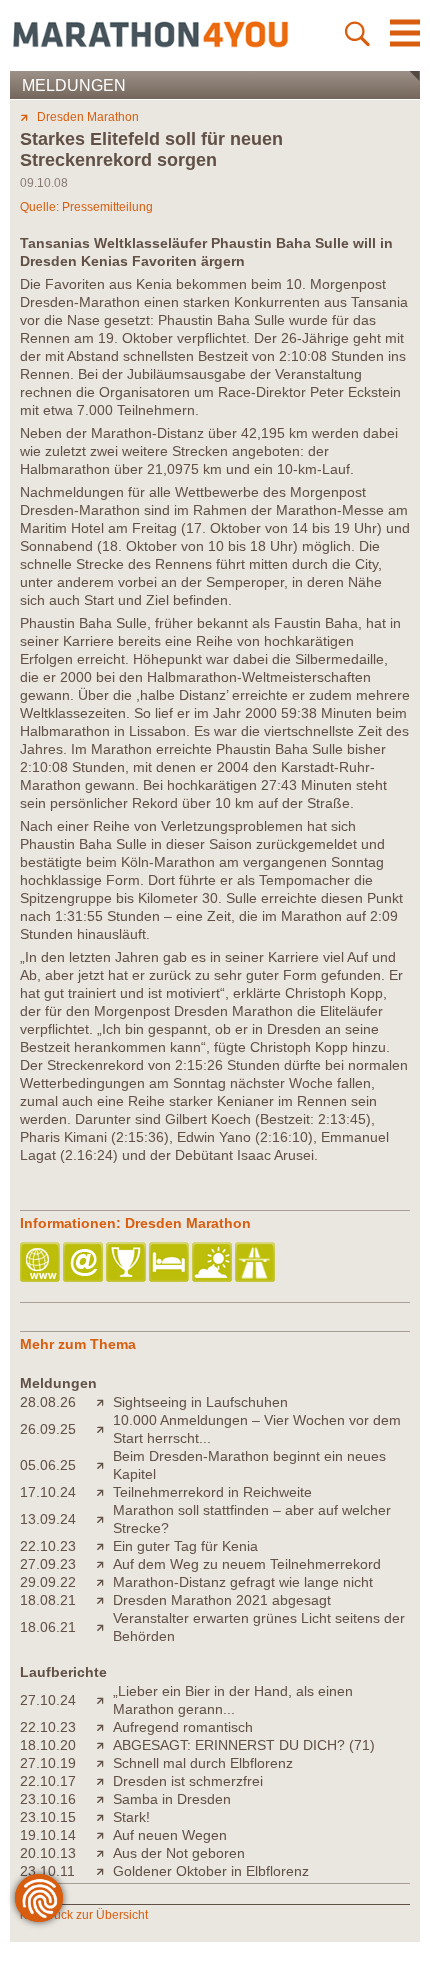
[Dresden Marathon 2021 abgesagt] (104, 1600)
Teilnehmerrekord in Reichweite (212, 1492)
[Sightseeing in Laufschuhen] (104, 1402)
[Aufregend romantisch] (104, 1727)
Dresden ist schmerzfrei (188, 1781)
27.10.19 (48, 1763)
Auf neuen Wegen (170, 1835)
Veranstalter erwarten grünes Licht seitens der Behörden (259, 1627)
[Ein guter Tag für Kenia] (104, 1546)
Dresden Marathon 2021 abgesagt (222, 1600)
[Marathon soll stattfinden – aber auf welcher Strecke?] (104, 1519)
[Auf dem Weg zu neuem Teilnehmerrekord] (104, 1564)
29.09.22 (48, 1582)
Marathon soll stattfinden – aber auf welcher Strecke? (252, 1519)
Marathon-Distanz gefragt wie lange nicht (243, 1582)
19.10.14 (48, 1835)
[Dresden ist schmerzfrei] (104, 1781)
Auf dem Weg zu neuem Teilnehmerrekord (247, 1564)
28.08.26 (48, 1402)
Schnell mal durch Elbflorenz (203, 1763)
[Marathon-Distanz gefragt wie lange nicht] (104, 1582)
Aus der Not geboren (179, 1853)
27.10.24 (48, 1700)
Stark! (131, 1817)
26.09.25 (48, 1429)
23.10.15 (48, 1817)
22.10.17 (48, 1781)
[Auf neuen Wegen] (104, 1835)
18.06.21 (48, 1627)
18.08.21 (48, 1600)
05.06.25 (48, 1465)
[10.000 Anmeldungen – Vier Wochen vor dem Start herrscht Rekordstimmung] (104, 1429)
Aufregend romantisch (183, 1727)
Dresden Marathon (88, 117)
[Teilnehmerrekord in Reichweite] (104, 1492)
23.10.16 (48, 1799)
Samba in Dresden (172, 1799)
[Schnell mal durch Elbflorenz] (104, 1763)
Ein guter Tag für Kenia (185, 1546)
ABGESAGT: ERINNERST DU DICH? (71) (244, 1745)
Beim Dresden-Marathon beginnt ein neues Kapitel (249, 1465)
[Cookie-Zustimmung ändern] (39, 1898)
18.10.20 (48, 1745)
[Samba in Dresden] (104, 1799)
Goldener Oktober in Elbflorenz (211, 1871)
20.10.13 (48, 1853)
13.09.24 (48, 1519)
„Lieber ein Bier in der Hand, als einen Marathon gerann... (233, 1700)
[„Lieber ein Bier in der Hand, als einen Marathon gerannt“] (104, 1700)
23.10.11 (47, 1871)
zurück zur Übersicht (92, 1915)
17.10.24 (48, 1492)
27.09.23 (48, 1564)
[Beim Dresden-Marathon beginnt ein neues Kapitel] (104, 1465)
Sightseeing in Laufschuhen (200, 1402)
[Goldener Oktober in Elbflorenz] (104, 1871)
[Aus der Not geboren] (104, 1853)
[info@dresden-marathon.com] (84, 1263)
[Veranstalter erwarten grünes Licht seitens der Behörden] (104, 1627)
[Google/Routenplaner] (256, 1263)
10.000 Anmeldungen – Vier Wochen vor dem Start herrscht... (257, 1429)
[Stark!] (104, 1817)
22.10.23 (48, 1546)
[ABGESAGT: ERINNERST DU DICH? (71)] (104, 1745)
